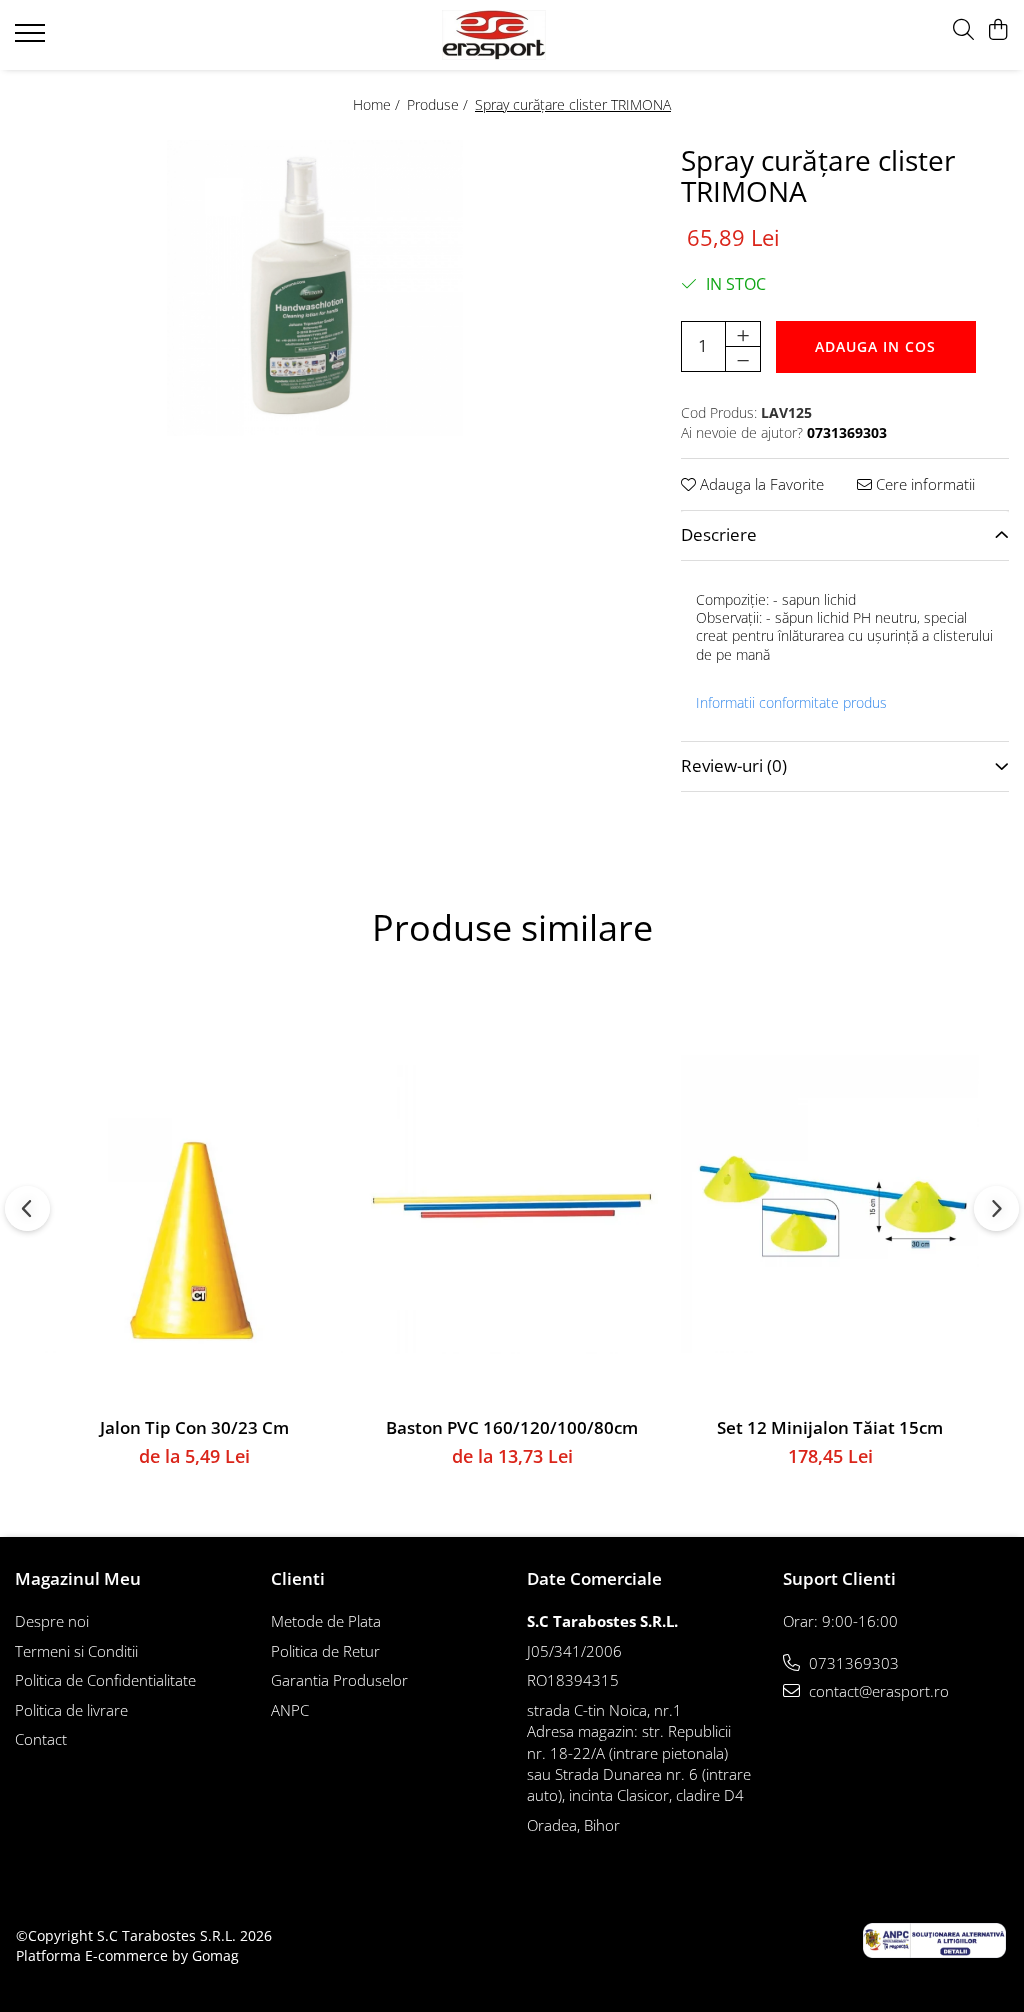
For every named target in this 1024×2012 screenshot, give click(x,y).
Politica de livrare (71, 1710)
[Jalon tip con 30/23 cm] (194, 1204)
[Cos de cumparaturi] (998, 30)
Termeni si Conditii (76, 1651)
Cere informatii (923, 484)
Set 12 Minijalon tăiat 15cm (830, 1427)
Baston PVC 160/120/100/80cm (512, 1427)
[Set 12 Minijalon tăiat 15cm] (830, 1204)
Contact (41, 1739)
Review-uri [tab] (734, 765)
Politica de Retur (325, 1651)
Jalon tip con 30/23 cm (194, 1427)
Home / (378, 104)
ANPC (290, 1710)
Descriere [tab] (719, 534)
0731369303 (852, 1663)
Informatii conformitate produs (791, 703)
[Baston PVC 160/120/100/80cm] (512, 1204)
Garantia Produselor (339, 1680)
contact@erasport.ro (877, 1691)
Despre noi (52, 1621)
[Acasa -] (512, 35)
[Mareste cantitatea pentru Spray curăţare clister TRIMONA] (743, 334)
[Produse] (32, 39)
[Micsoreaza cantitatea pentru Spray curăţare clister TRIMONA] (743, 359)
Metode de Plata (326, 1621)
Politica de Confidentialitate (105, 1680)
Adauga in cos (875, 346)
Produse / (439, 104)
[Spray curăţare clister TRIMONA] (315, 288)
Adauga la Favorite (760, 484)
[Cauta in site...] (963, 30)
